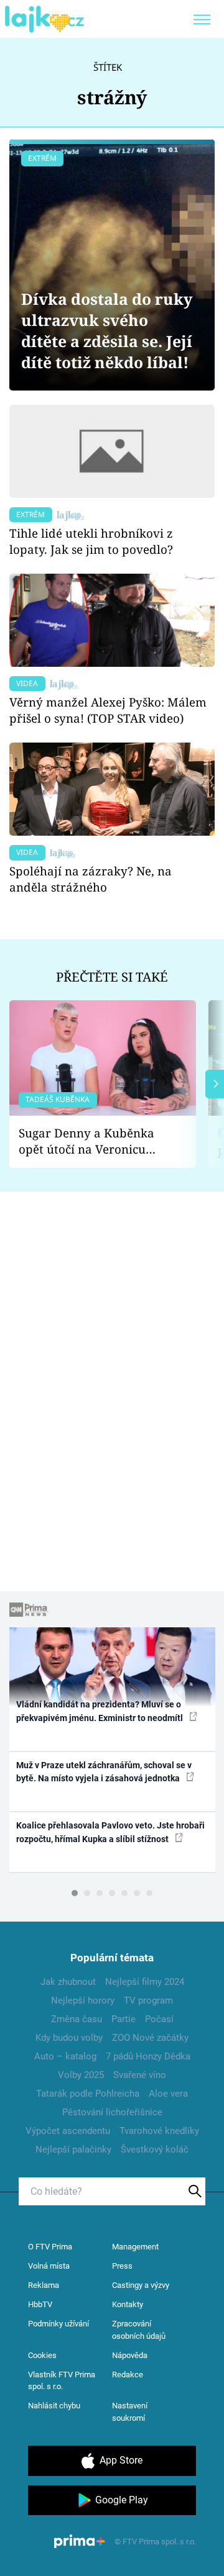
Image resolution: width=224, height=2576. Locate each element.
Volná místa (49, 2266)
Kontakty (128, 2304)
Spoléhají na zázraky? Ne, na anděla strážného (91, 879)
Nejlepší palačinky (73, 2149)
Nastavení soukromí (130, 2412)
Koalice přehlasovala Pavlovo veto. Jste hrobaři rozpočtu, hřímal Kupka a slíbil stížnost (110, 1832)
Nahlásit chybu (54, 2406)
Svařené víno (140, 2075)
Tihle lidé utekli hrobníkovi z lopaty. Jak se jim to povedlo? (91, 541)
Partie (124, 2019)
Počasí (159, 2019)
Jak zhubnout (68, 1982)
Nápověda (130, 2355)
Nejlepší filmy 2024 (145, 1982)
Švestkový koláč (155, 2149)
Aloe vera (168, 2094)
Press (122, 2266)
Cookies (42, 2355)
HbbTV (40, 2304)
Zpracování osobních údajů (139, 2330)
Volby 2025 (81, 2075)
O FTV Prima (50, 2247)
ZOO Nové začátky (150, 2038)
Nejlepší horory (83, 2000)
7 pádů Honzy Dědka (148, 2056)
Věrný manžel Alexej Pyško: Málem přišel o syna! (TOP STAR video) (108, 710)
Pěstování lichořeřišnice (112, 2112)
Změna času (77, 2019)
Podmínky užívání (58, 2324)
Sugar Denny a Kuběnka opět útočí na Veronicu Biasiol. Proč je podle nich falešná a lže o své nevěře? (93, 1141)
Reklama (44, 2285)
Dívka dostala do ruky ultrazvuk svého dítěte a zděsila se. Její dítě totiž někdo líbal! (107, 331)
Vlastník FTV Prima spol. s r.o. (62, 2381)
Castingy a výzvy (141, 2285)
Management (135, 2247)
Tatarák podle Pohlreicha (88, 2094)
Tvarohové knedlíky (159, 2131)
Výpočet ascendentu (68, 2131)
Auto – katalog (65, 2056)
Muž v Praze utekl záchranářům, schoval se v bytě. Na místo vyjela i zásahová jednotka (104, 1772)
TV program (148, 2000)
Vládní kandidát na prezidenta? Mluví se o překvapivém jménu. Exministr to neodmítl (100, 1711)
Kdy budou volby (69, 2038)
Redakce (128, 2375)
